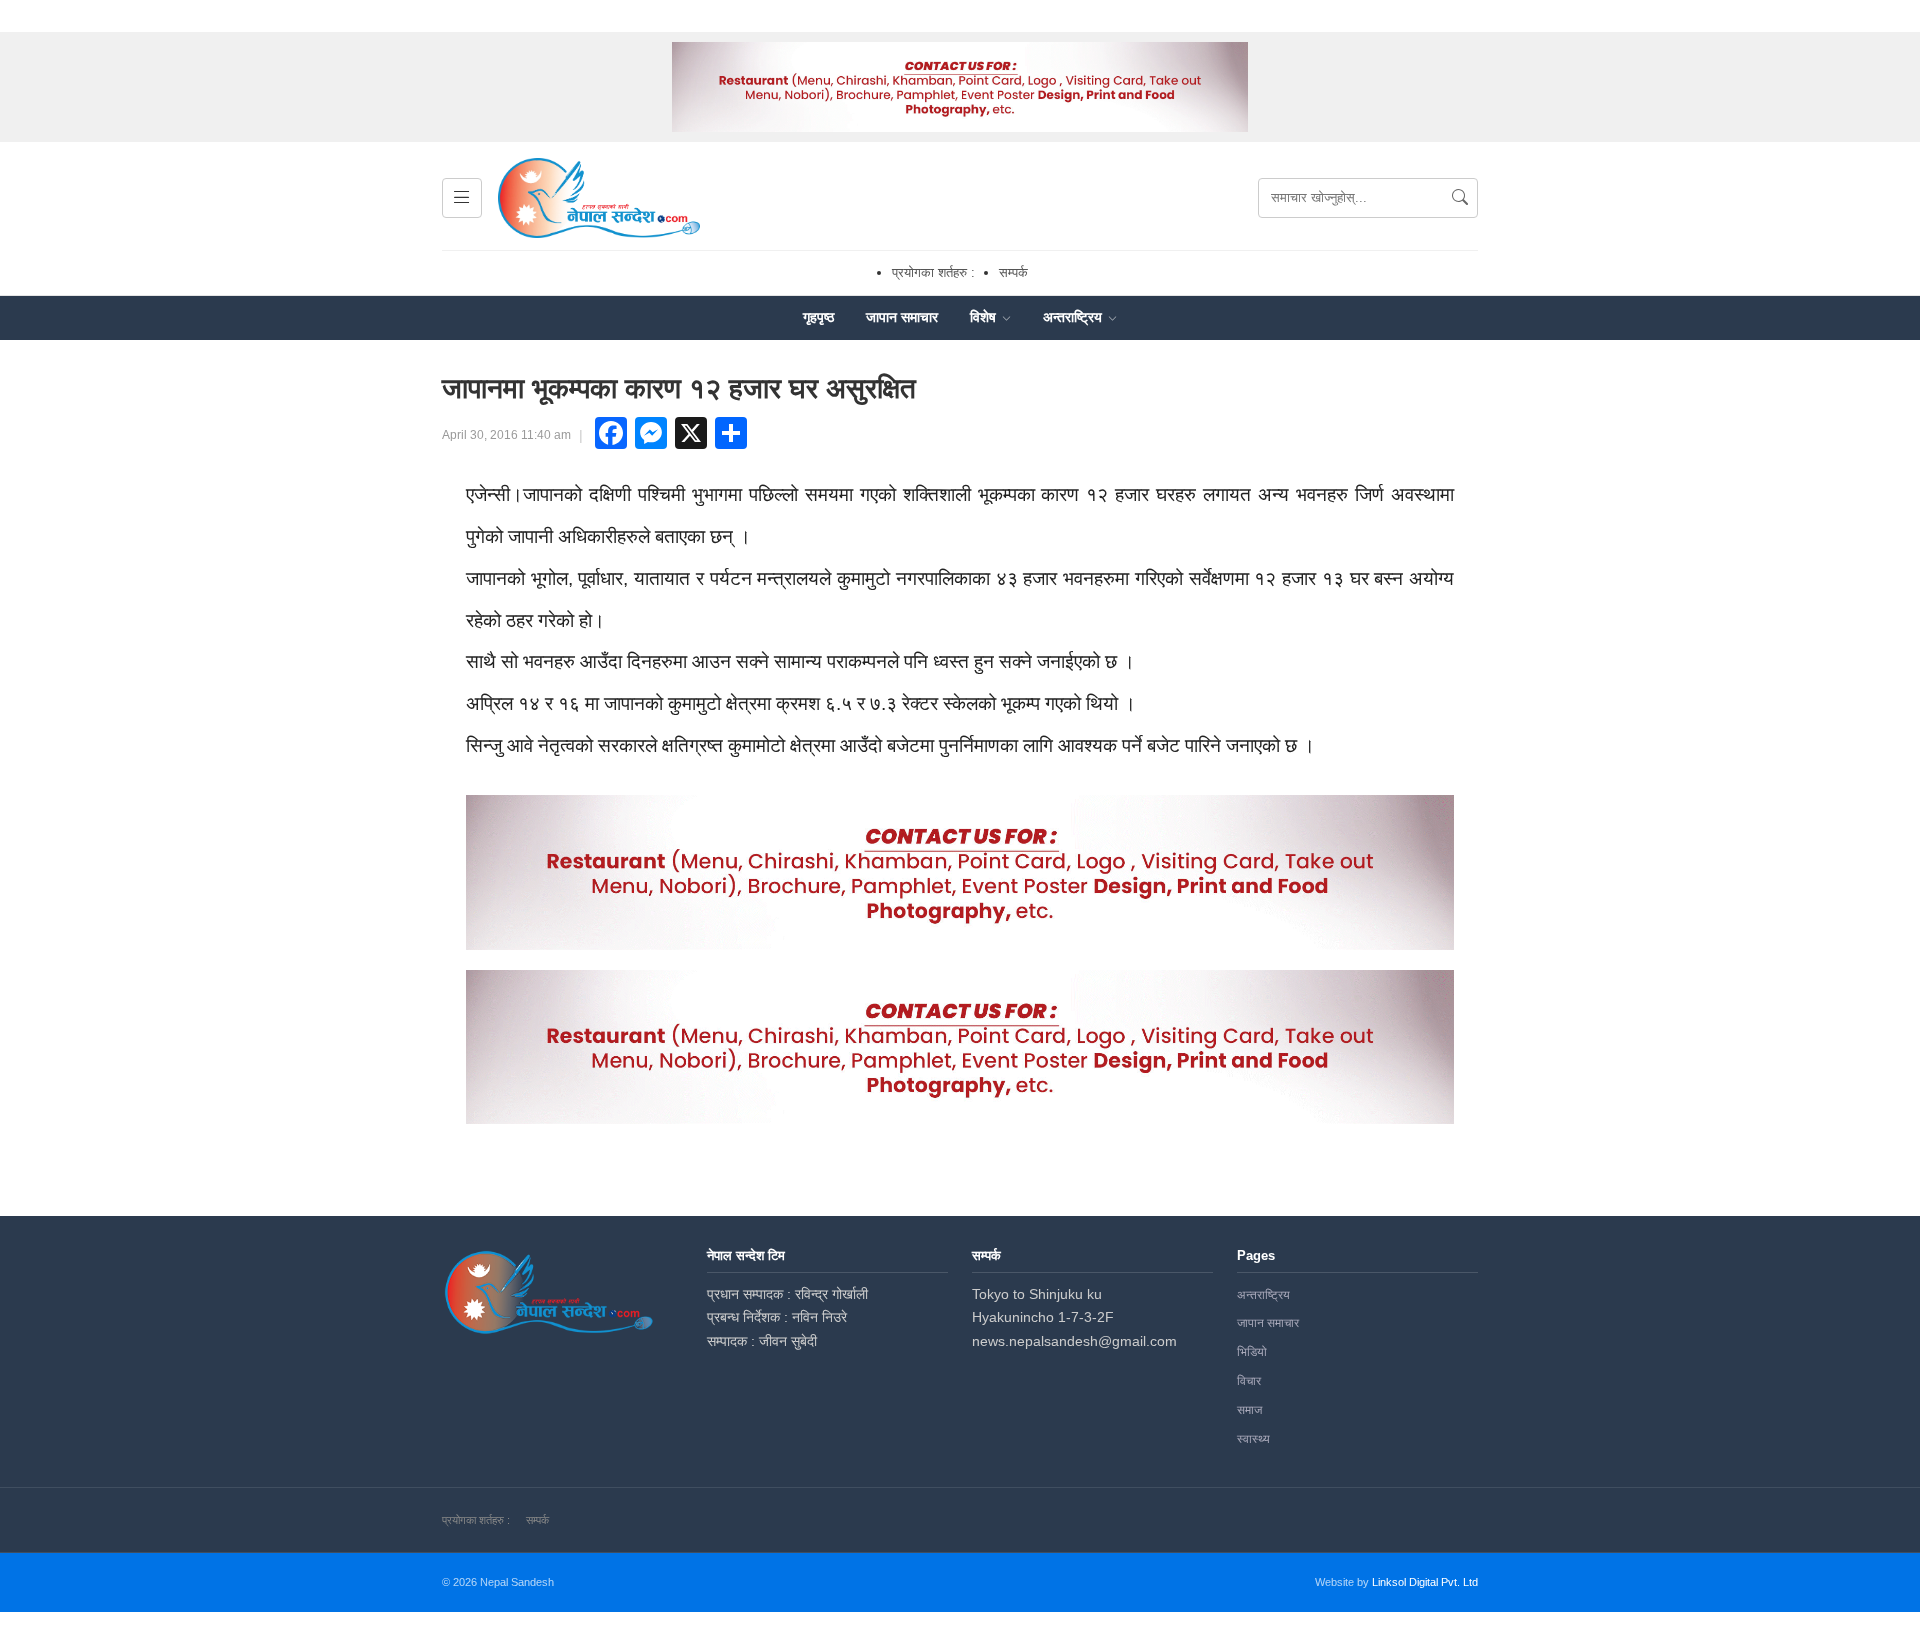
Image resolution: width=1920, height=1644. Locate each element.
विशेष (985, 317)
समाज (1249, 1410)
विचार (1249, 1381)
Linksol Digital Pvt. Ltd (1425, 1582)
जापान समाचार (902, 317)
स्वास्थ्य (1253, 1439)
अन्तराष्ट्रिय (1074, 317)
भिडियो (1252, 1352)
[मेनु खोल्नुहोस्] (462, 198)
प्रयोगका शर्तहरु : (933, 272)
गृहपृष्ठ (818, 317)
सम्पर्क (1013, 272)
